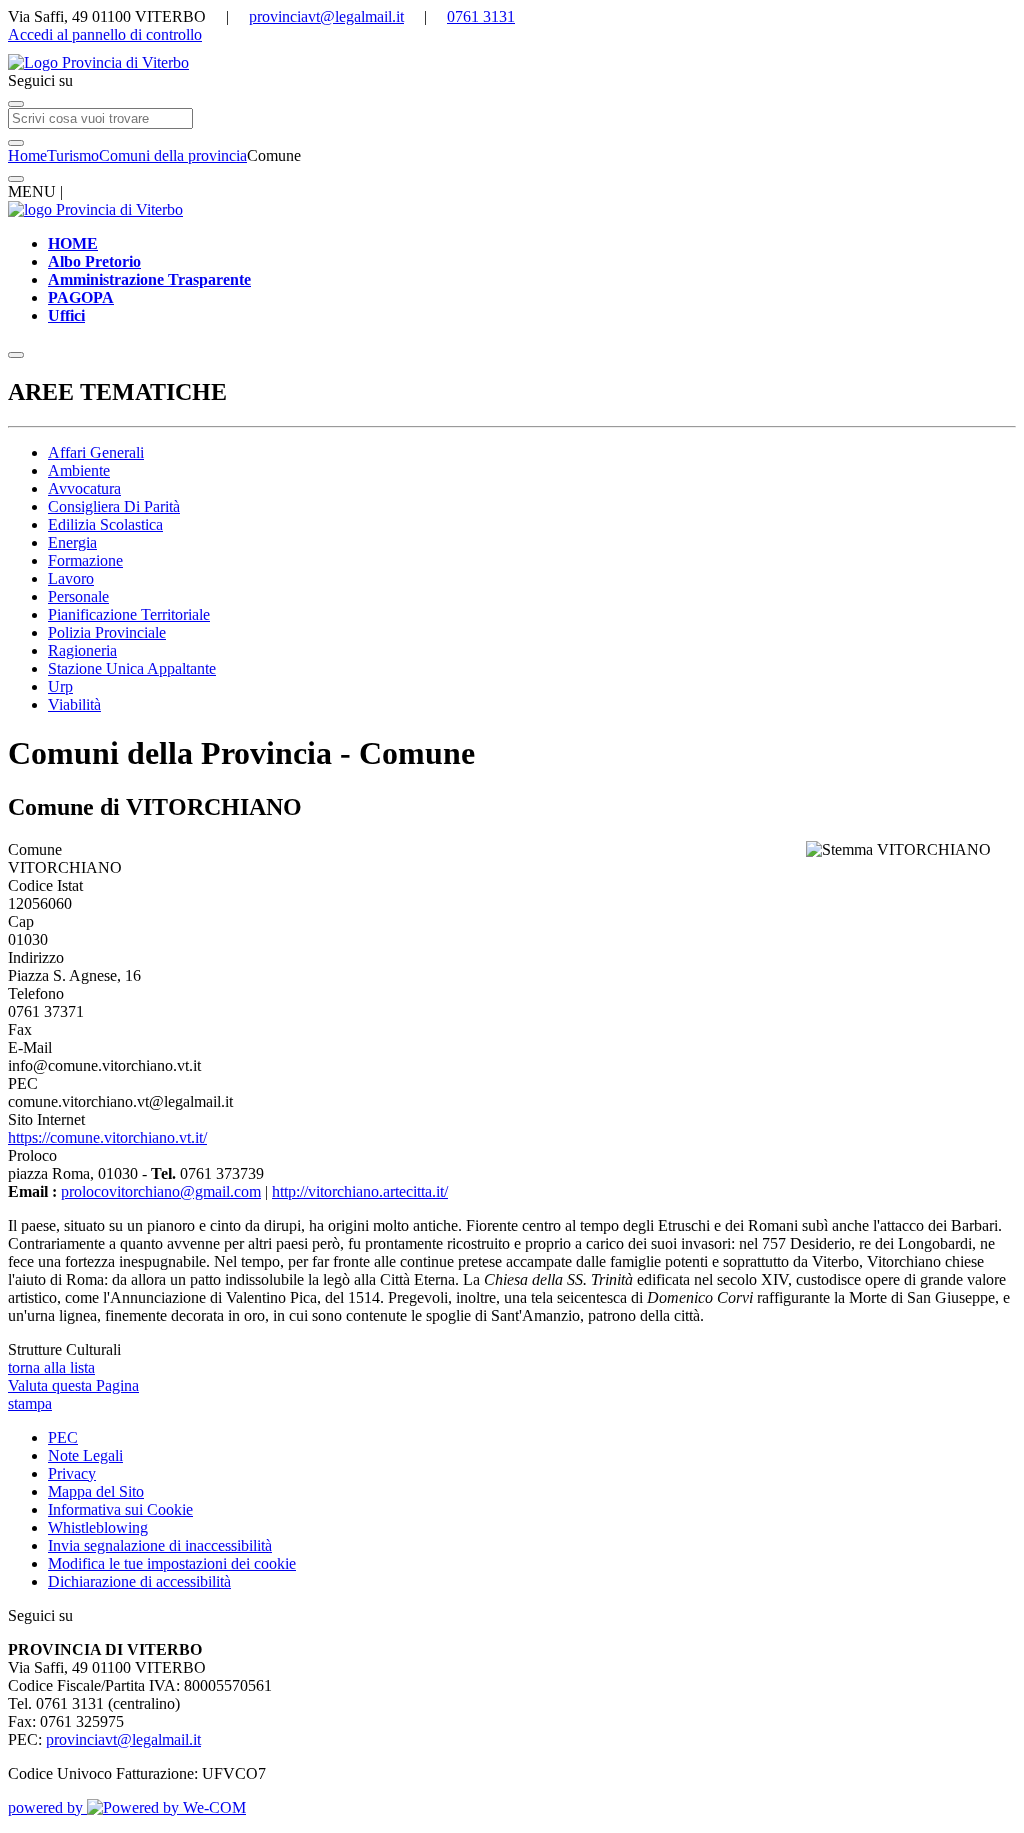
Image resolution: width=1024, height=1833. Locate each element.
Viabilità (74, 704)
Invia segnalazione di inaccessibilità (160, 1545)
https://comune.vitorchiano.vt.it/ (107, 1137)
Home (27, 155)
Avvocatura (84, 488)
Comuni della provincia (173, 155)
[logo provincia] (512, 63)
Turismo (73, 155)
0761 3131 (481, 16)
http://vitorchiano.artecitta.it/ (360, 1191)
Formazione (85, 560)
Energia (72, 542)
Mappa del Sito (96, 1491)
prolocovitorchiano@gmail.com (161, 1191)
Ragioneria (82, 650)
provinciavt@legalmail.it (326, 16)
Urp (60, 686)
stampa (30, 1403)
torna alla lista (51, 1367)
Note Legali (85, 1455)
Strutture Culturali (64, 1349)
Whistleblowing (98, 1527)
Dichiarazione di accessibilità (139, 1581)
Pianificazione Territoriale (129, 614)
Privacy (72, 1473)
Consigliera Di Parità (114, 506)
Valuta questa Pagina (73, 1385)
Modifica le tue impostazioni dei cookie (172, 1563)
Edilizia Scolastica (105, 524)
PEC (63, 1437)
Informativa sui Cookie (120, 1509)
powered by (47, 1807)
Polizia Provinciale (107, 632)
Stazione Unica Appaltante (132, 668)
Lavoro (71, 578)
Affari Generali (96, 452)
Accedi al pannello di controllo (105, 34)
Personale (78, 596)
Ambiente (79, 470)
